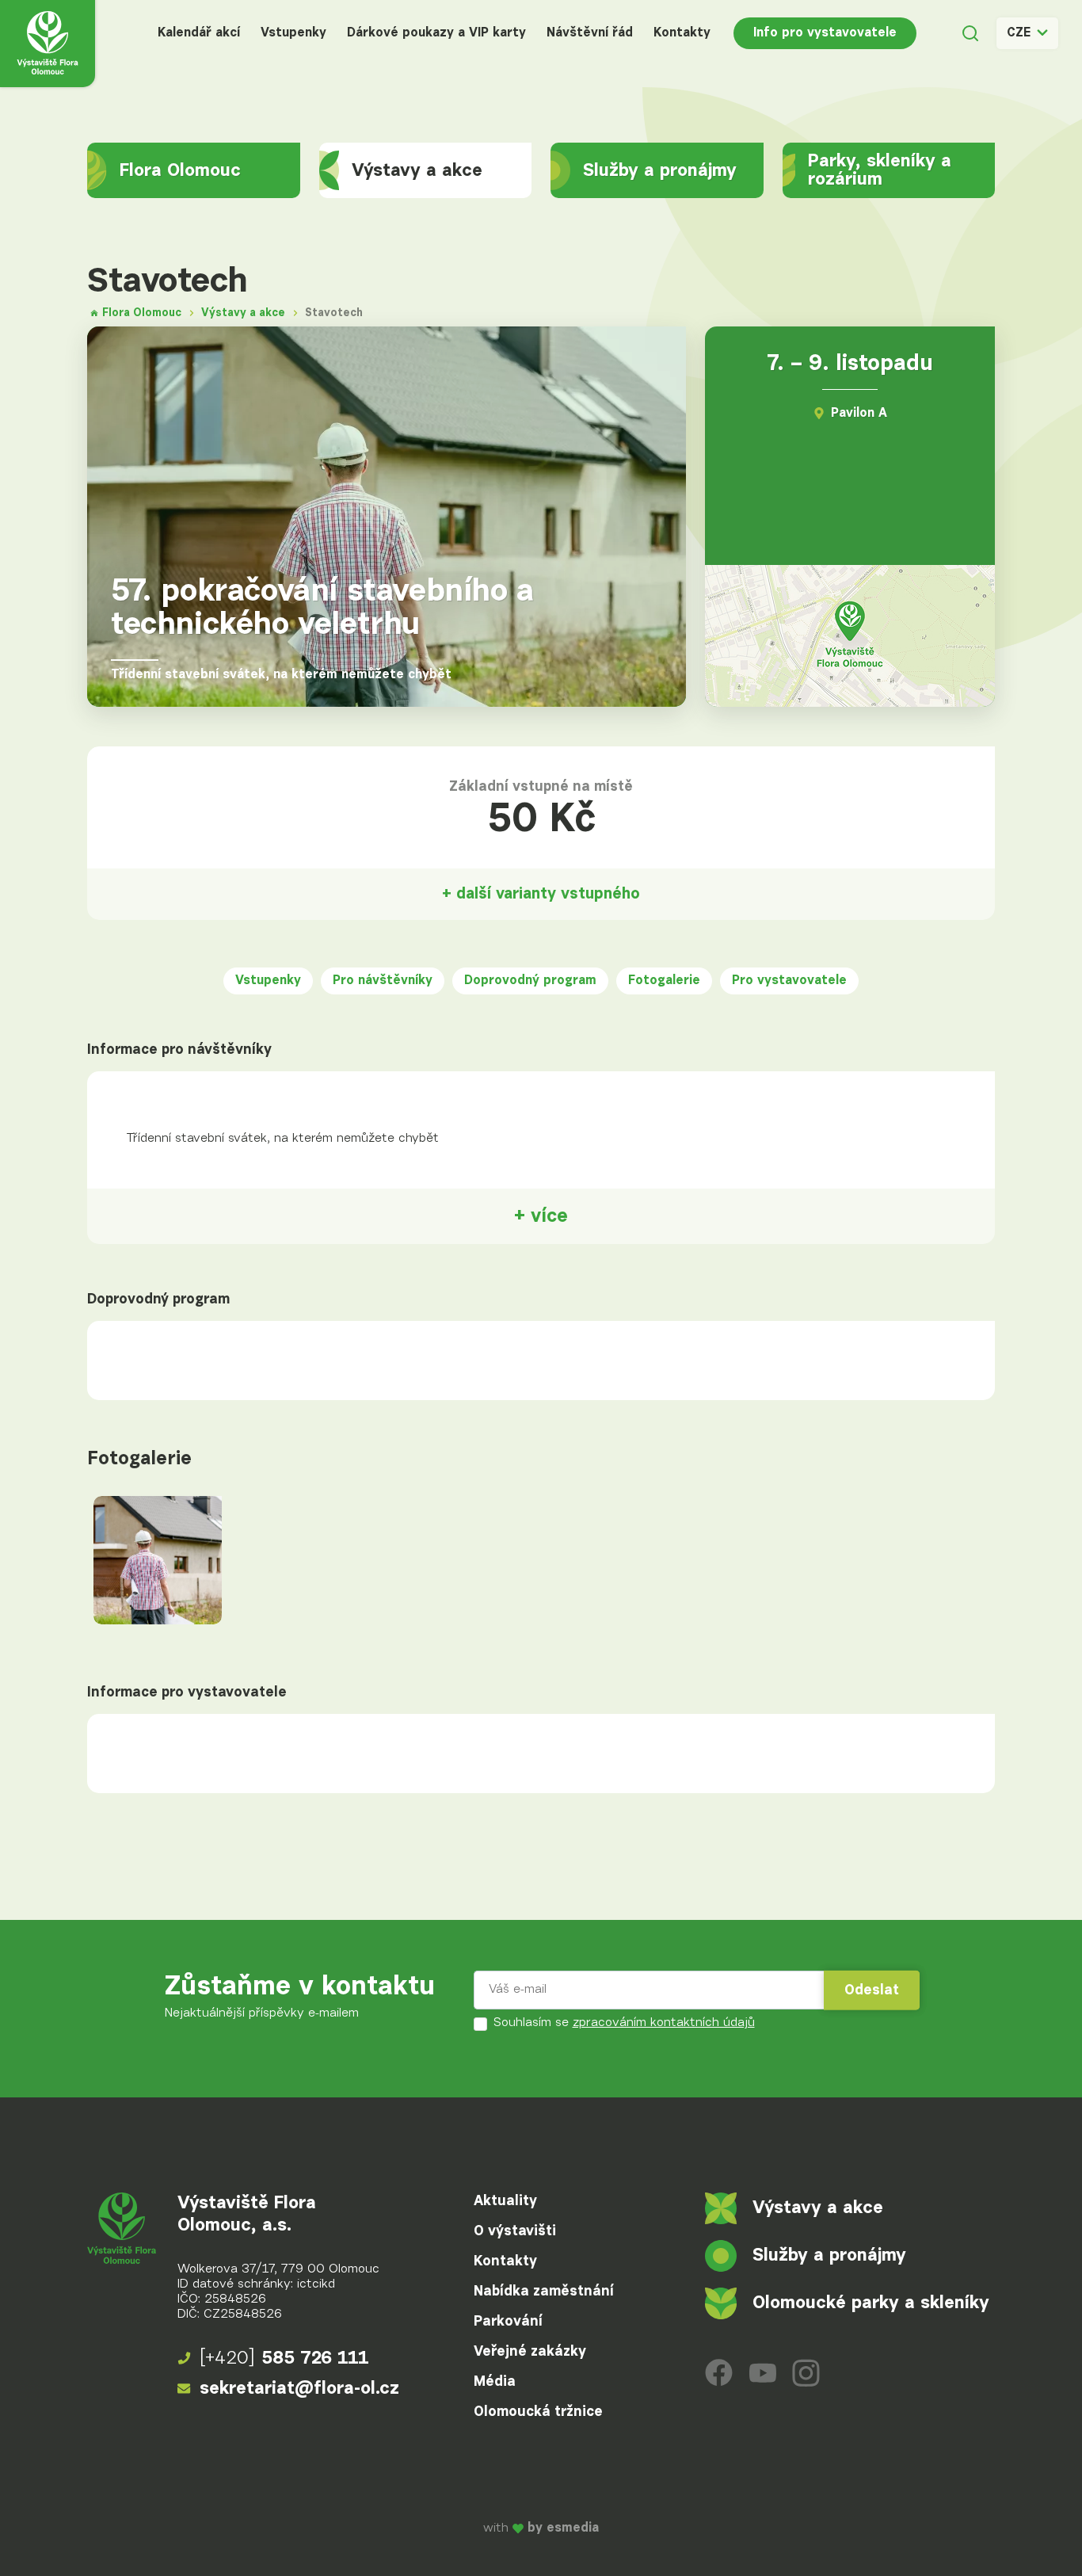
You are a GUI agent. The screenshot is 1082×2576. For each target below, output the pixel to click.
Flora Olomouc (180, 171)
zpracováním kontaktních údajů (664, 2023)
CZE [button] (1019, 33)
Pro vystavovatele (789, 981)
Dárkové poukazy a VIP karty (436, 33)
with (541, 2529)
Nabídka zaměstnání (544, 2292)
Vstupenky (293, 33)
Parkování (508, 2322)
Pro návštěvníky (383, 981)
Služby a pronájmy (660, 171)
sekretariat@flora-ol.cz (299, 2389)
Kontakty (682, 33)
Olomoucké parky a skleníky (871, 2303)
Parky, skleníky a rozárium (880, 170)
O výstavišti (515, 2231)
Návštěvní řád (590, 33)
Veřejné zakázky (530, 2352)
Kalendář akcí (199, 33)
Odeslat (872, 1990)
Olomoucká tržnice (538, 2412)
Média (495, 2382)
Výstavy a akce (417, 171)
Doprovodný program (530, 981)
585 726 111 (284, 2358)
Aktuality (505, 2201)
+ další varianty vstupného (541, 894)
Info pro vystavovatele (825, 33)
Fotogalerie (664, 981)
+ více (541, 1216)
